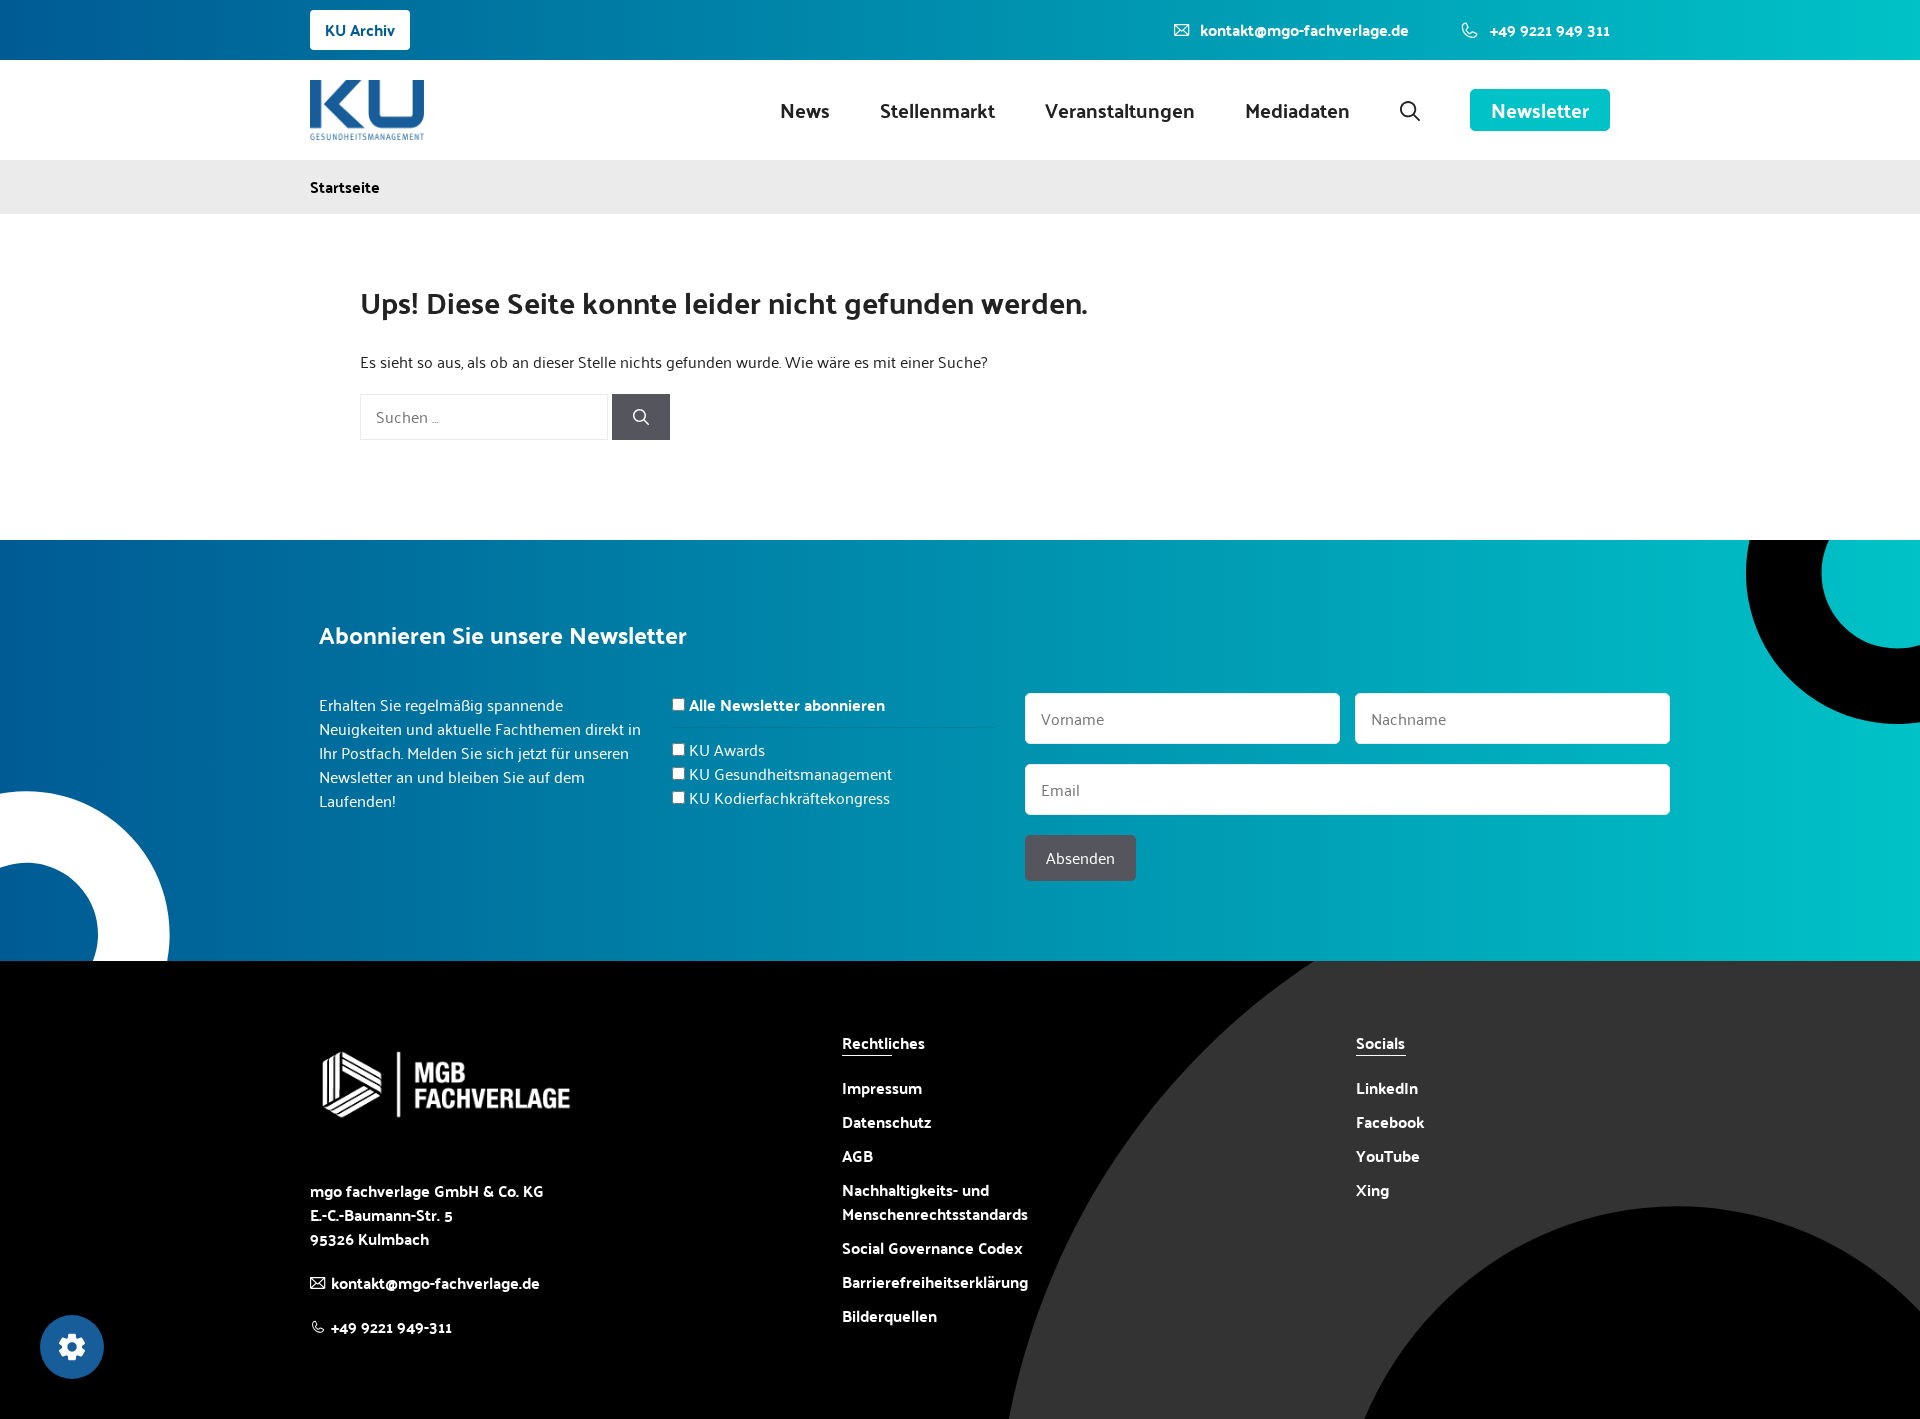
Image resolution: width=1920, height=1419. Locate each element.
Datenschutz (886, 1121)
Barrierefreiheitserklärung (935, 1282)
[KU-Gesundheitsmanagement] (367, 110)
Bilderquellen (889, 1315)
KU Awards (727, 749)
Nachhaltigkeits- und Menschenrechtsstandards (935, 1202)
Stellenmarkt (937, 110)
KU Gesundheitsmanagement (790, 773)
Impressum (882, 1087)
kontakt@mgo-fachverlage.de (435, 1282)
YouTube (1388, 1156)
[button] (1410, 110)
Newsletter (1540, 110)
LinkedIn (1387, 1087)
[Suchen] (641, 417)
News (805, 110)
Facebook (1390, 1122)
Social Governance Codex (932, 1247)
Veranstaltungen (1120, 110)
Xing (1372, 1189)
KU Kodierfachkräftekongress (789, 797)
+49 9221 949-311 (391, 1326)
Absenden (1080, 857)
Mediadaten (1297, 110)
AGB (857, 1156)
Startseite (345, 187)
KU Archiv (360, 29)
